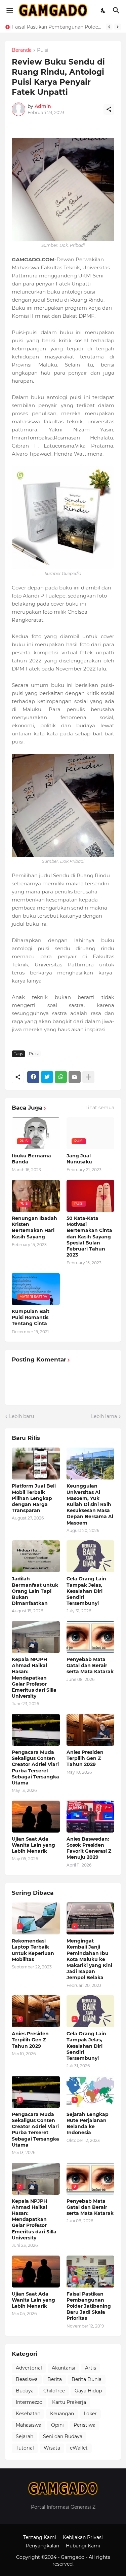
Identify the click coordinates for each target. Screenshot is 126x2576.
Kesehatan (28, 2414)
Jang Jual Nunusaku (79, 1159)
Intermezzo (29, 2402)
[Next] (118, 27)
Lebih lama (104, 1416)
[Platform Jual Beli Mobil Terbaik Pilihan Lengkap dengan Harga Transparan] (36, 1464)
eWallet (79, 2448)
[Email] (75, 1077)
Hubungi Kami (83, 2546)
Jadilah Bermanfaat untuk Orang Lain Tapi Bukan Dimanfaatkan (35, 1591)
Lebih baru (22, 1416)
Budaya (25, 2391)
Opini (57, 2425)
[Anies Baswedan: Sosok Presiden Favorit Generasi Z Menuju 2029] (91, 1817)
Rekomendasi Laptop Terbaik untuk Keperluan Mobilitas (33, 1950)
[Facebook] (33, 1077)
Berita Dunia (87, 2379)
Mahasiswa (29, 2425)
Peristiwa (85, 2425)
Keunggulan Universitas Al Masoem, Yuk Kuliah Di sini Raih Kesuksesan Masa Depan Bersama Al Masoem (57, 27)
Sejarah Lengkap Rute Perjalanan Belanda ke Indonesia (88, 2124)
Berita (55, 2379)
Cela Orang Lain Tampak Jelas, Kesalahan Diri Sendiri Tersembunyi (86, 1591)
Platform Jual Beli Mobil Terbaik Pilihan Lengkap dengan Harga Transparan (34, 1498)
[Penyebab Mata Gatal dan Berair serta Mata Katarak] (91, 1637)
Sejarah (25, 2436)
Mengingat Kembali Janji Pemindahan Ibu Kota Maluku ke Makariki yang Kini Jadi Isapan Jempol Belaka (89, 1959)
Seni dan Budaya (63, 2436)
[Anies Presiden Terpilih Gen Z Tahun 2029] (91, 1730)
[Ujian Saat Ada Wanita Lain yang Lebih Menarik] (36, 1817)
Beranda (22, 50)
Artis (91, 2368)
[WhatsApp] (61, 1077)
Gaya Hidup (88, 2391)
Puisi (43, 50)
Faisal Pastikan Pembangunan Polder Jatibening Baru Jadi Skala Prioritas (89, 2306)
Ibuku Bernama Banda (31, 1159)
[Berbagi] (109, 109)
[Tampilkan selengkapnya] (88, 1077)
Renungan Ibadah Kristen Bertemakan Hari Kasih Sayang (34, 1227)
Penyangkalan (43, 2546)
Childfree (54, 2391)
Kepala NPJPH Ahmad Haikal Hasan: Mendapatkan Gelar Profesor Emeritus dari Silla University (34, 1678)
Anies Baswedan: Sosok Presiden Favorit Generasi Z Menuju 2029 (89, 1848)
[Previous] (109, 27)
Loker (90, 2414)
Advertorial (29, 2368)
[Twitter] (47, 1077)
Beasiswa (27, 2379)
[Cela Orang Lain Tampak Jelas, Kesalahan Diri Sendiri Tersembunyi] (91, 1556)
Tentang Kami (40, 2537)
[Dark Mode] (103, 10)
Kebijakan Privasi (83, 2537)
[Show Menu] (9, 10)
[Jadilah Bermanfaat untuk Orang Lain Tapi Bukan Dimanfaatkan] (36, 1556)
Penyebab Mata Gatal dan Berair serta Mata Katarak (90, 1665)
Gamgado (73, 2557)
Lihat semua (100, 1108)
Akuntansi (64, 2368)
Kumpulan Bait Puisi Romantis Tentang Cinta (31, 1317)
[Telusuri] (117, 10)
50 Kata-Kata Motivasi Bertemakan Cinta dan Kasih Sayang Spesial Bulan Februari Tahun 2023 (89, 1237)
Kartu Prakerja (69, 2402)
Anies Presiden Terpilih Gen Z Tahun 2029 (85, 1758)
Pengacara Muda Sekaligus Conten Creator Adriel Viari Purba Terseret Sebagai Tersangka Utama (35, 1767)
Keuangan (62, 2414)
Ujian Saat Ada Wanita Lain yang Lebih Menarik (33, 1845)
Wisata (52, 2448)
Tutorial (25, 2448)
